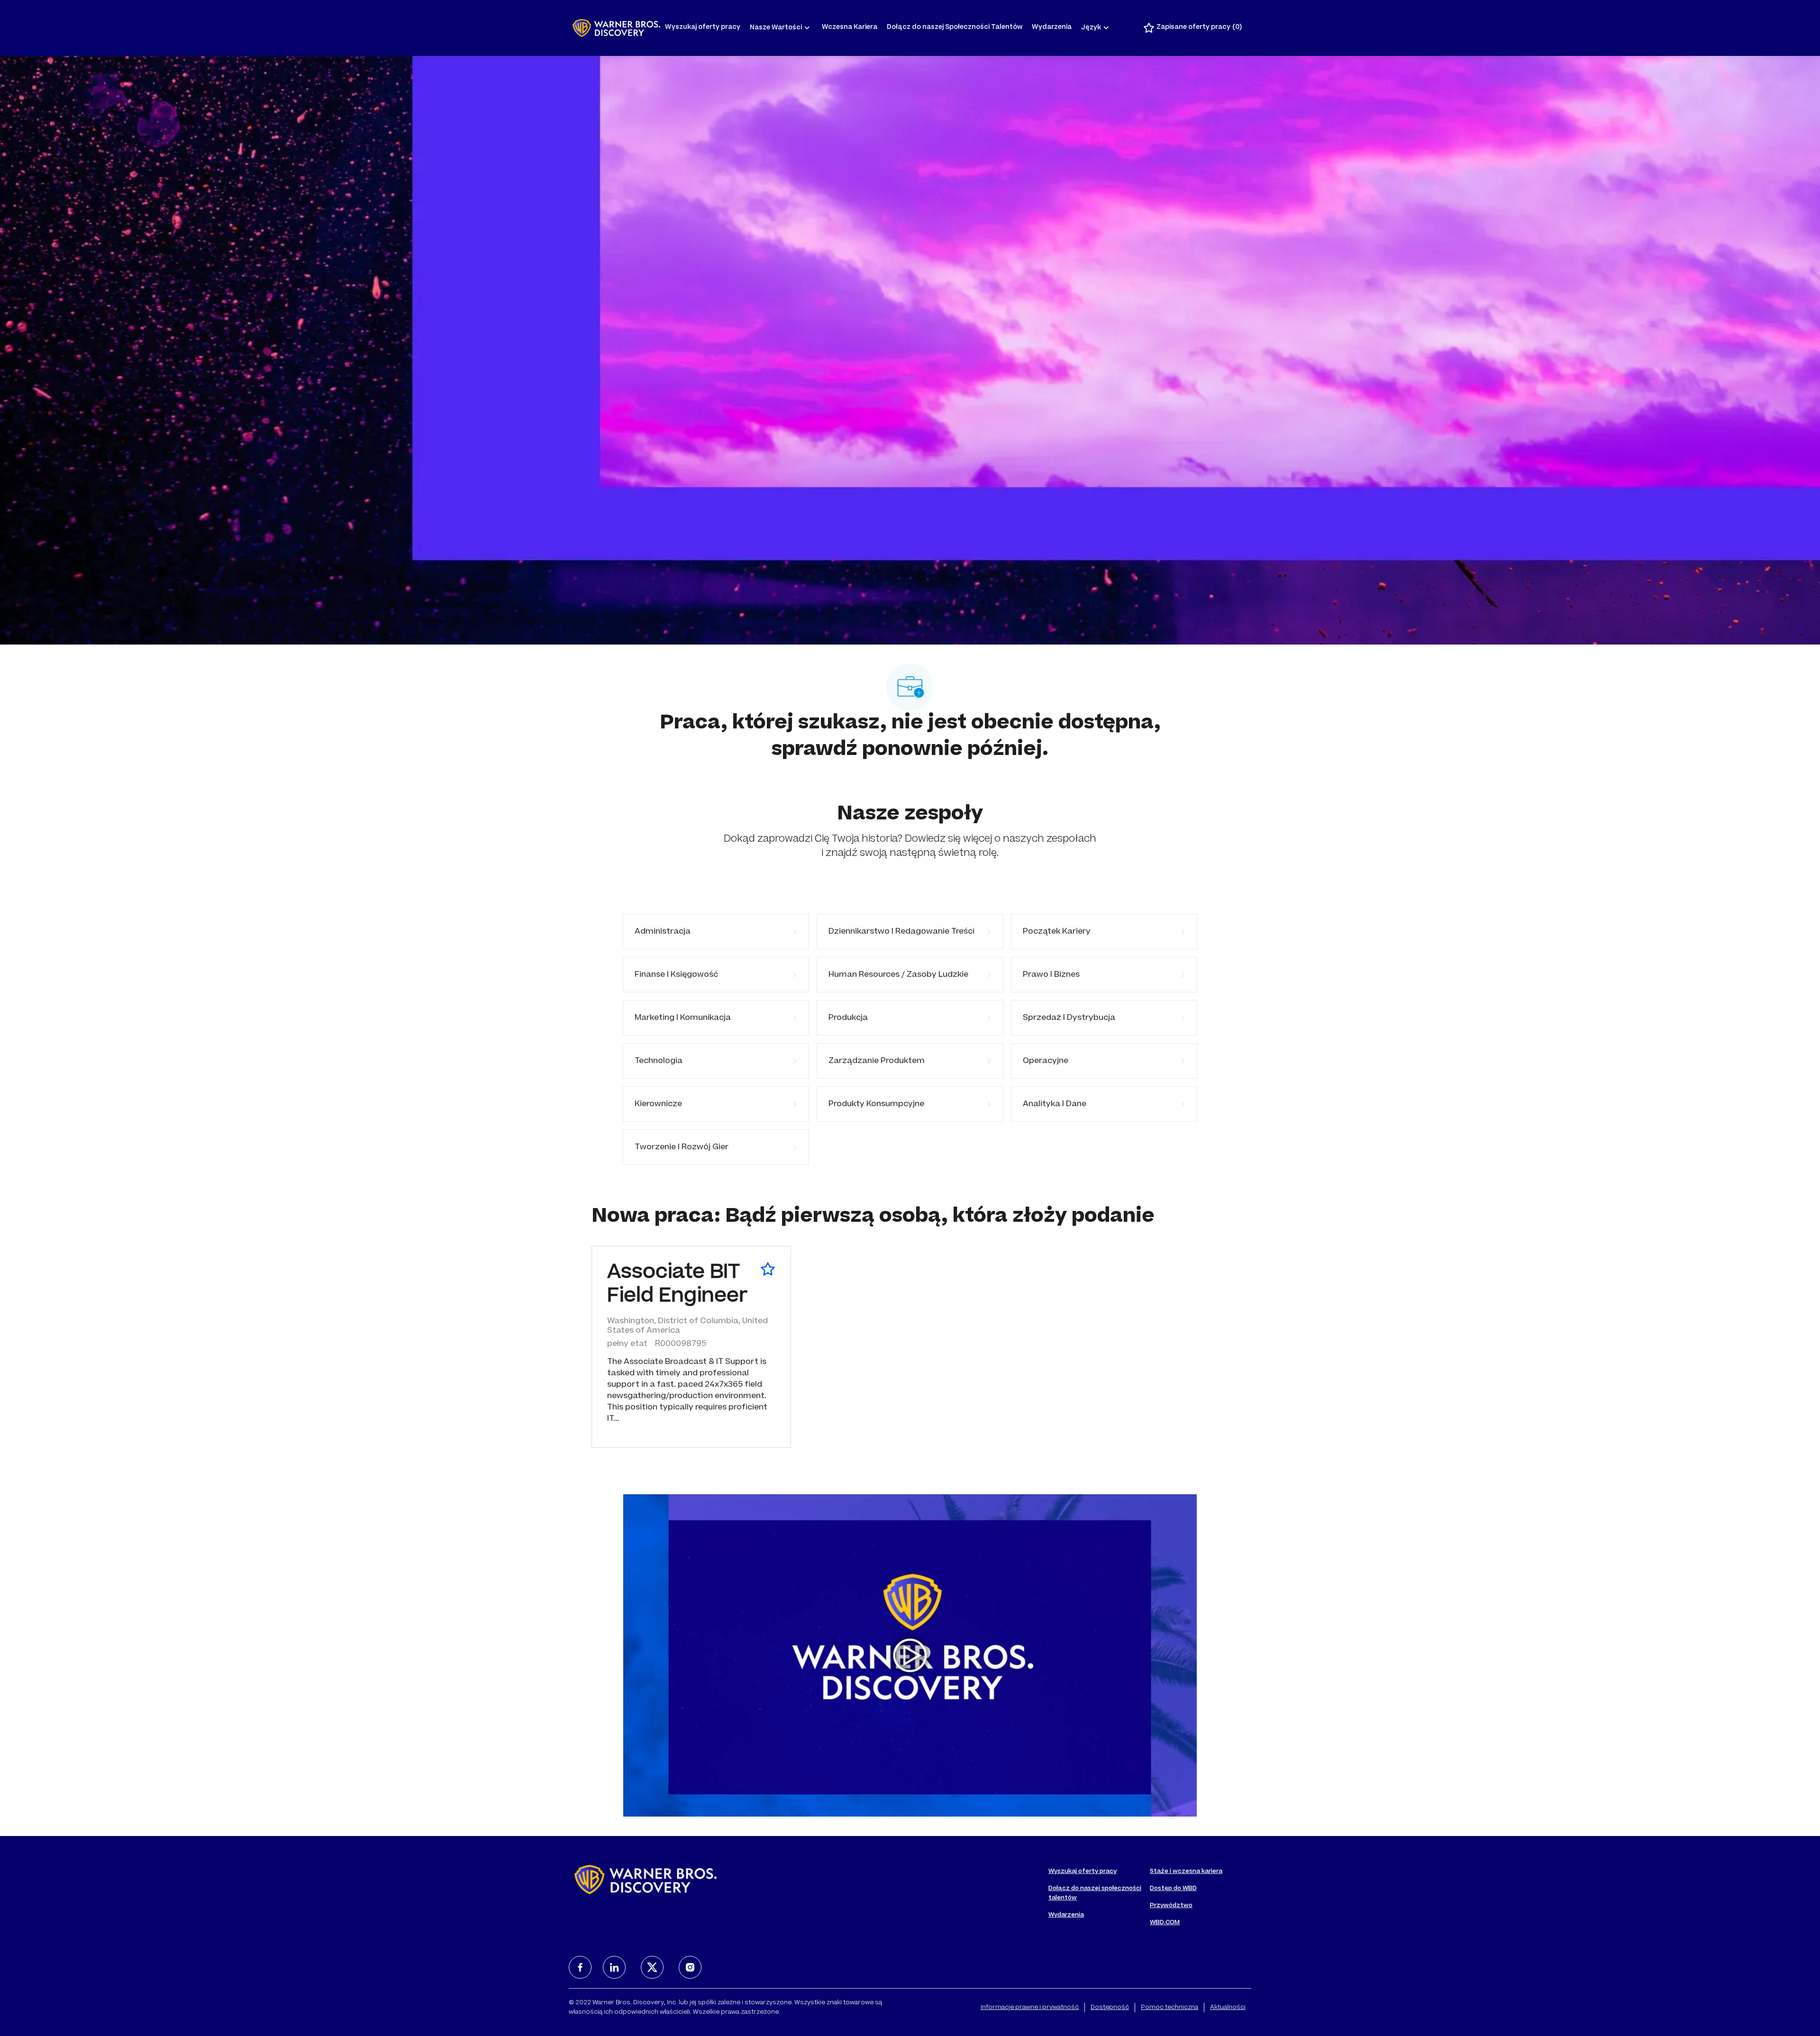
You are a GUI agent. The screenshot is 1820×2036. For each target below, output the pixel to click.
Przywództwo (1171, 1906)
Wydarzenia (1052, 28)
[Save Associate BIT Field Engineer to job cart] (768, 1269)
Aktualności (1228, 2008)
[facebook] (580, 1967)
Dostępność (1110, 2008)
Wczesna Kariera (850, 28)
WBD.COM (1165, 1923)
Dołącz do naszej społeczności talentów (1095, 1893)
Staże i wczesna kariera (1186, 1872)
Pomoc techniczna (1169, 2008)
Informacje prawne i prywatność (1030, 2008)
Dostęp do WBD (1173, 1889)
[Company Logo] (616, 28)
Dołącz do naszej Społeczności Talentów (955, 28)
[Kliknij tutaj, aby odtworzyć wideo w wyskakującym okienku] (910, 1655)
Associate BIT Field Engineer (677, 1285)
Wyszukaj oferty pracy (703, 28)
